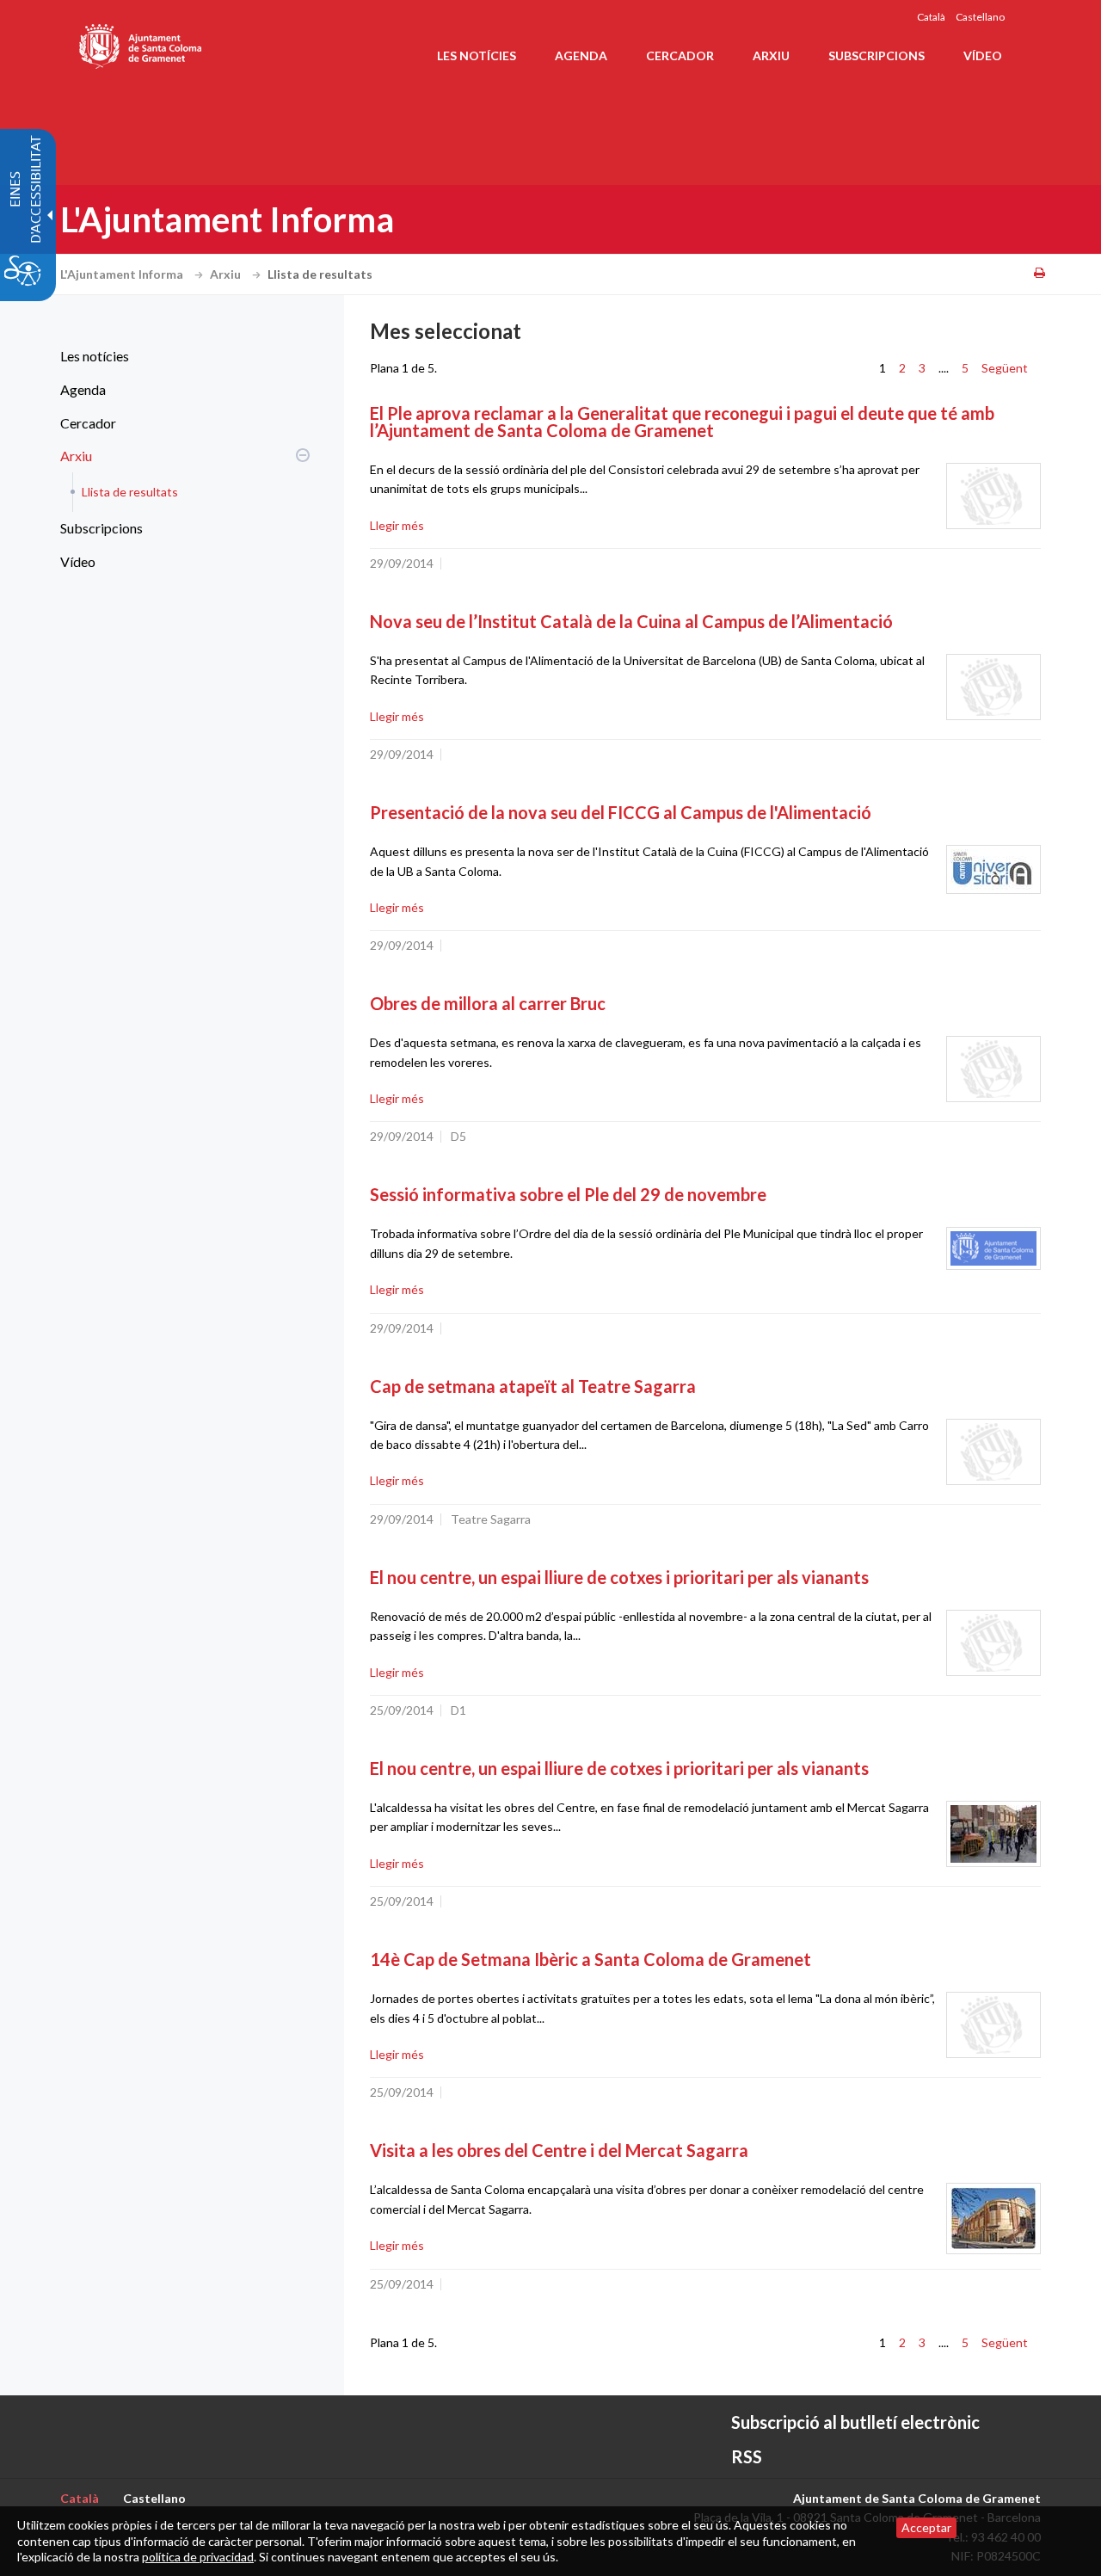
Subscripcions (101, 528)
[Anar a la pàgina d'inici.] (141, 43)
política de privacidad (198, 2557)
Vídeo (78, 561)
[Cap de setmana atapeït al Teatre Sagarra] (993, 1452)
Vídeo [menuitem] (983, 55)
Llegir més (397, 525)
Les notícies (95, 356)
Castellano (980, 17)
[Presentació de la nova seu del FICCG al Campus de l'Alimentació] (993, 869)
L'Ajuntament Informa (123, 274)
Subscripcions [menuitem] (876, 55)
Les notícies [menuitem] (477, 55)
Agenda (83, 389)
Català (931, 17)
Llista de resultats (130, 492)
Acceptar (926, 2527)
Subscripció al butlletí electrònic (855, 2422)
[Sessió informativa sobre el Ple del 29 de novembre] (993, 1248)
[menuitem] (181, 356)
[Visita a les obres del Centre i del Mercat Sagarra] (993, 2219)
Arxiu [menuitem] (771, 55)
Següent (1005, 368)
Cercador (88, 423)
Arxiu (227, 274)
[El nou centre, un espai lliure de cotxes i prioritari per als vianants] (993, 1643)
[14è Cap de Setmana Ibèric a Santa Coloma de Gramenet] (993, 2025)
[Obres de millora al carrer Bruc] (993, 1069)
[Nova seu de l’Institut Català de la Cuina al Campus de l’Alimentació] (993, 687)
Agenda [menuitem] (581, 55)
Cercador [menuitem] (680, 55)
